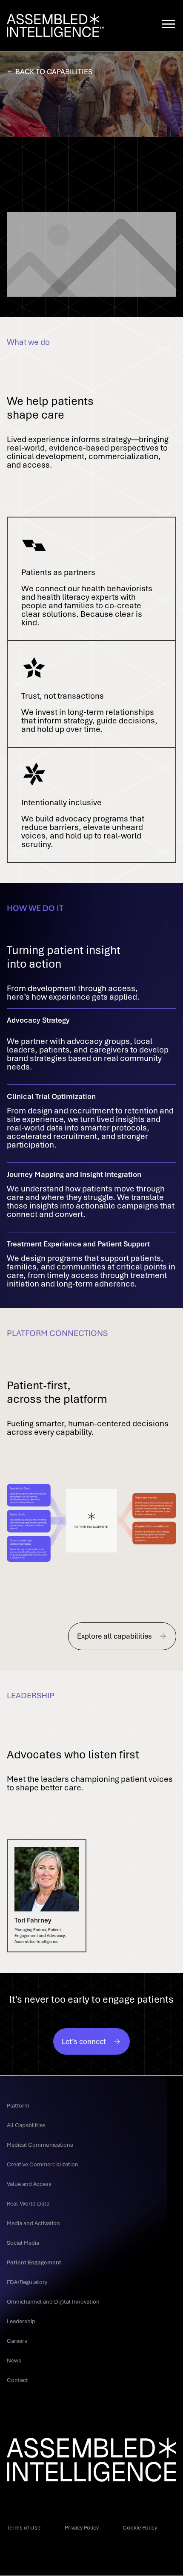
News (14, 2360)
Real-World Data (28, 2203)
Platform (18, 2105)
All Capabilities (26, 2125)
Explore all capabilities (114, 1636)
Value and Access (29, 2184)
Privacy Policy (82, 2527)
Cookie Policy (140, 2527)
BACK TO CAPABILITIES (54, 71)
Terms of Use (24, 2527)
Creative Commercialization (43, 2164)
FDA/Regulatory (27, 2282)
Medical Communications (40, 2145)
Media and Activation (33, 2223)
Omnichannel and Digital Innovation (53, 2301)
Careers (17, 2341)
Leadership (21, 2321)
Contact (17, 2380)
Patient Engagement (34, 2262)
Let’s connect (84, 2041)
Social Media (23, 2243)
